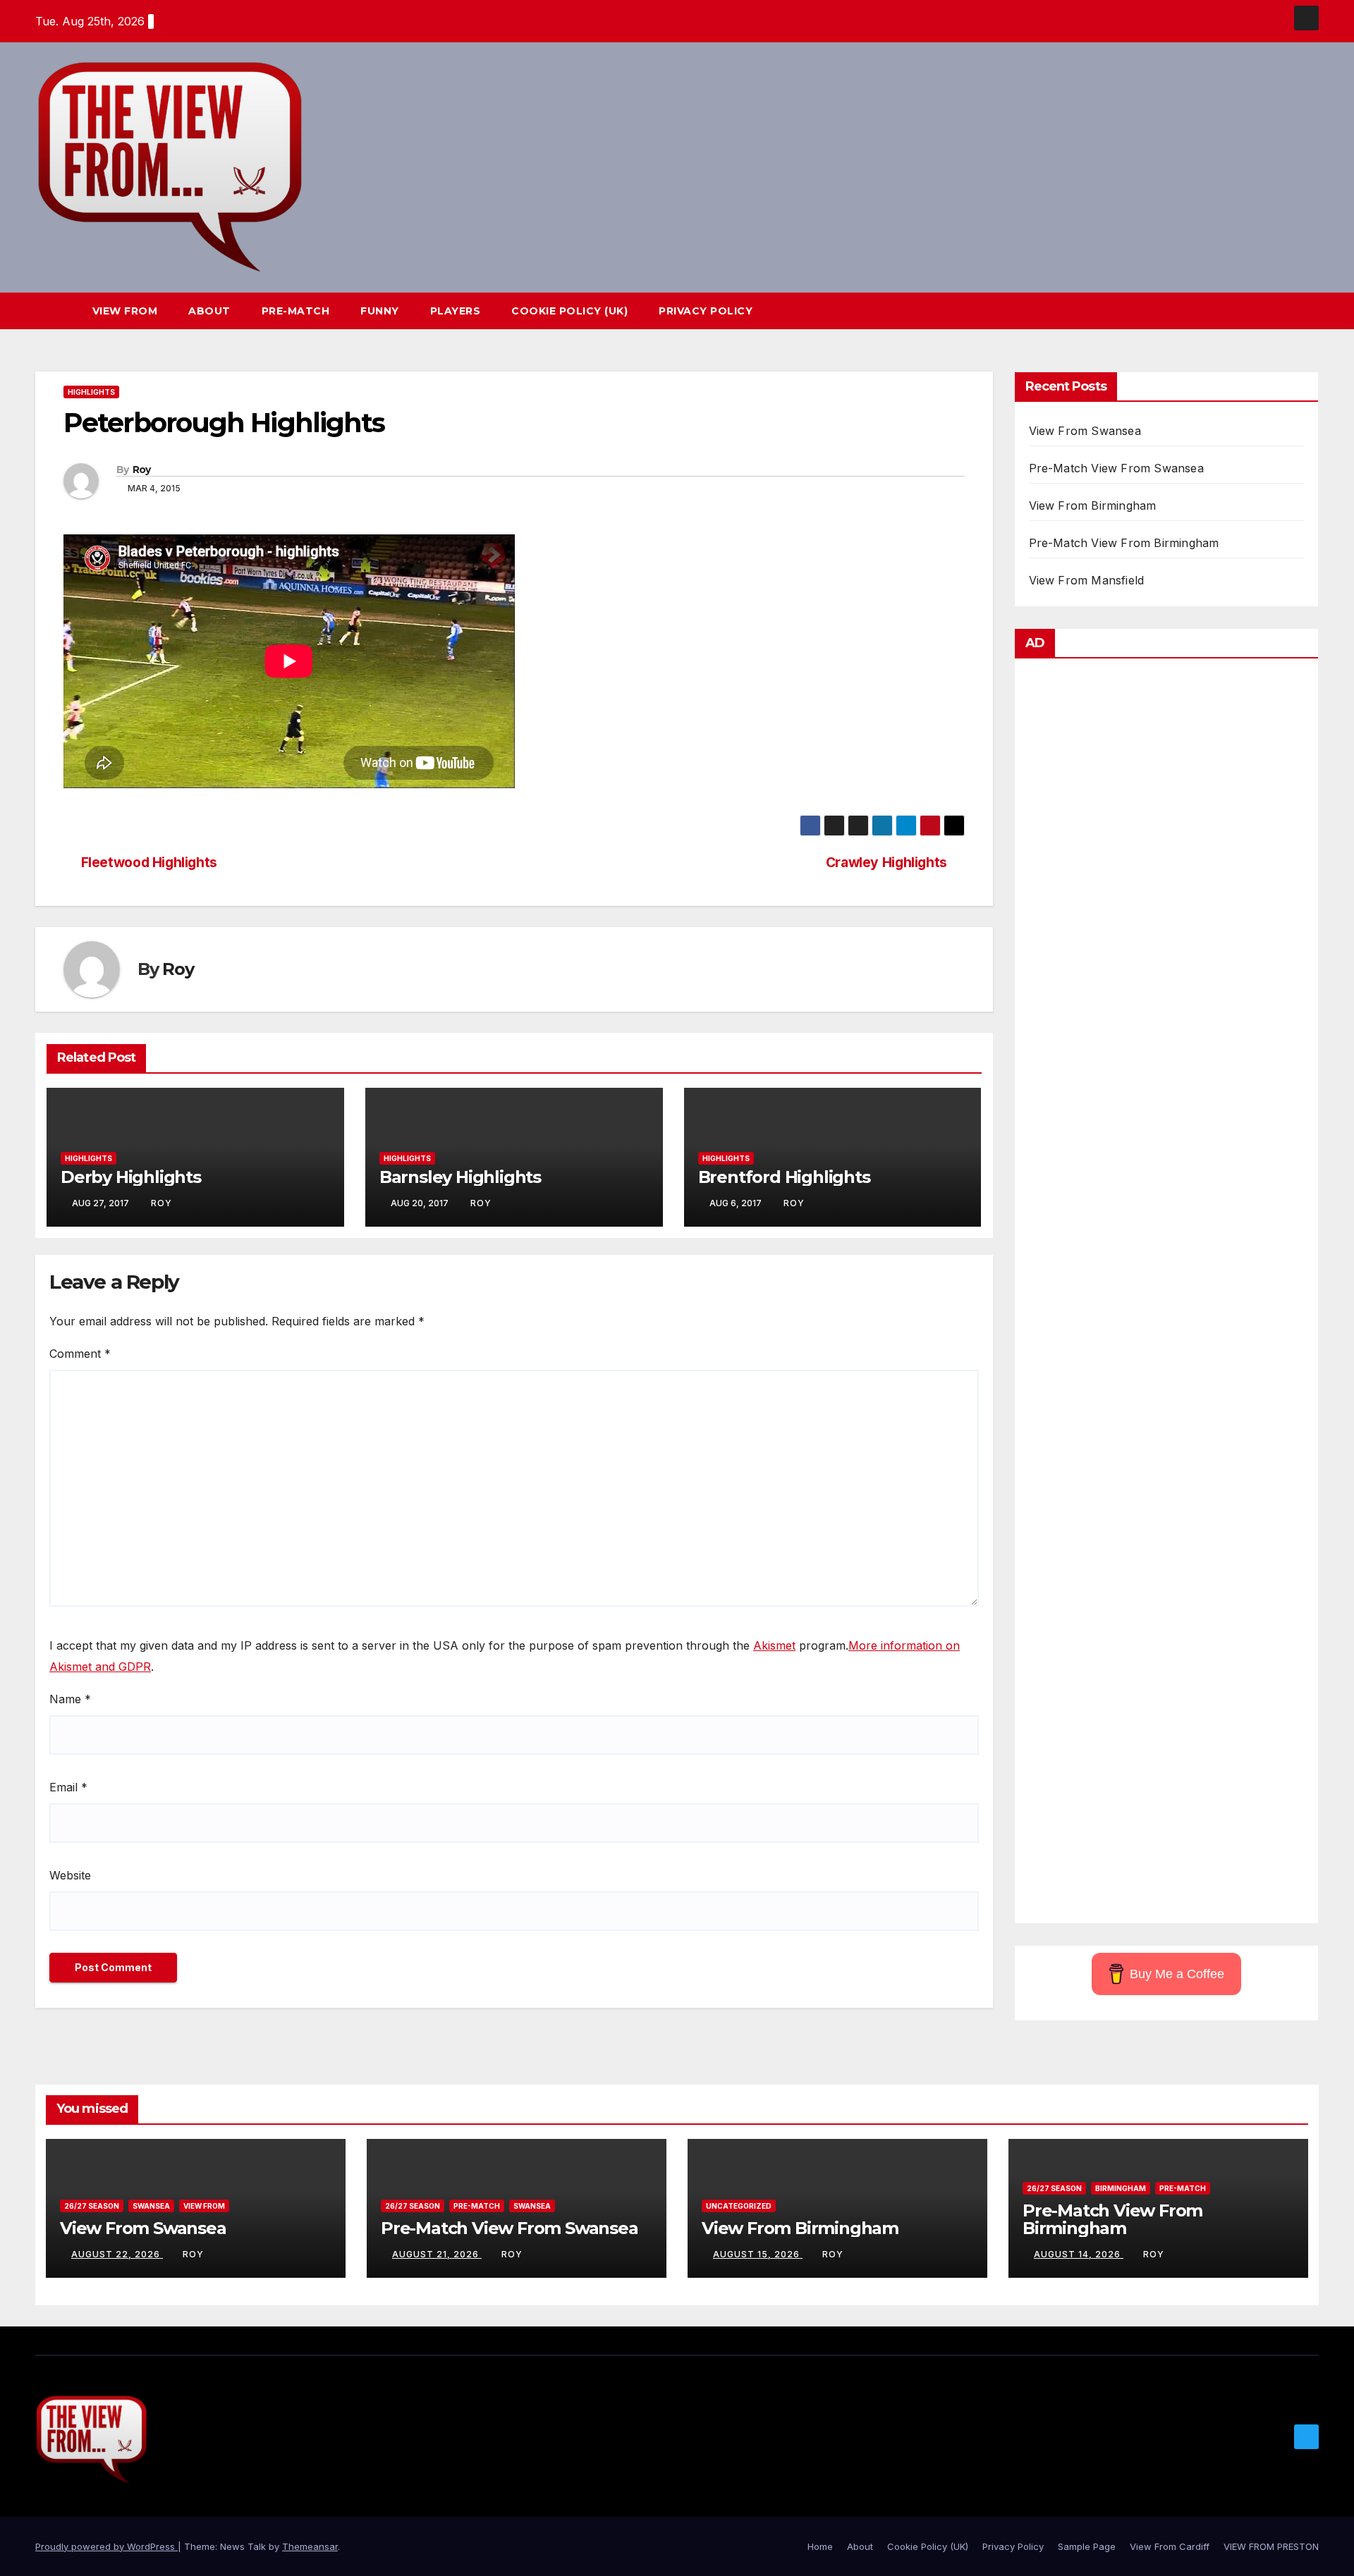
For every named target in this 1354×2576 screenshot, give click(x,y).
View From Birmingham (1093, 505)
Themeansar (310, 2546)
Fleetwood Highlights (149, 863)
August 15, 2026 (758, 2254)
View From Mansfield (1087, 580)
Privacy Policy (706, 311)
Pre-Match (296, 311)
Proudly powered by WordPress (106, 2546)
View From (125, 311)
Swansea (151, 2206)
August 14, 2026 (1079, 2254)
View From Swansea (1085, 431)
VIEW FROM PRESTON (1271, 2546)
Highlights (91, 392)
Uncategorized (739, 2206)
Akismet (774, 1645)
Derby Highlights (131, 1177)
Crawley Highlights (886, 863)
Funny (380, 311)
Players (456, 311)
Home (820, 2546)
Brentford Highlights (784, 1177)
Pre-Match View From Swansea (1116, 468)
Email (68, 1787)
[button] (1282, 311)
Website (70, 1875)
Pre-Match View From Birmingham (1124, 543)
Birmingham (1121, 2188)
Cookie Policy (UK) (569, 311)
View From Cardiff (1170, 2546)
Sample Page (1087, 2546)
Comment (80, 1354)
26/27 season (92, 2206)
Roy (142, 470)
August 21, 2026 (437, 2254)
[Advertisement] (1167, 1294)
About (209, 311)
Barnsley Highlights (460, 1177)
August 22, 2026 (117, 2254)
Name (70, 1699)
